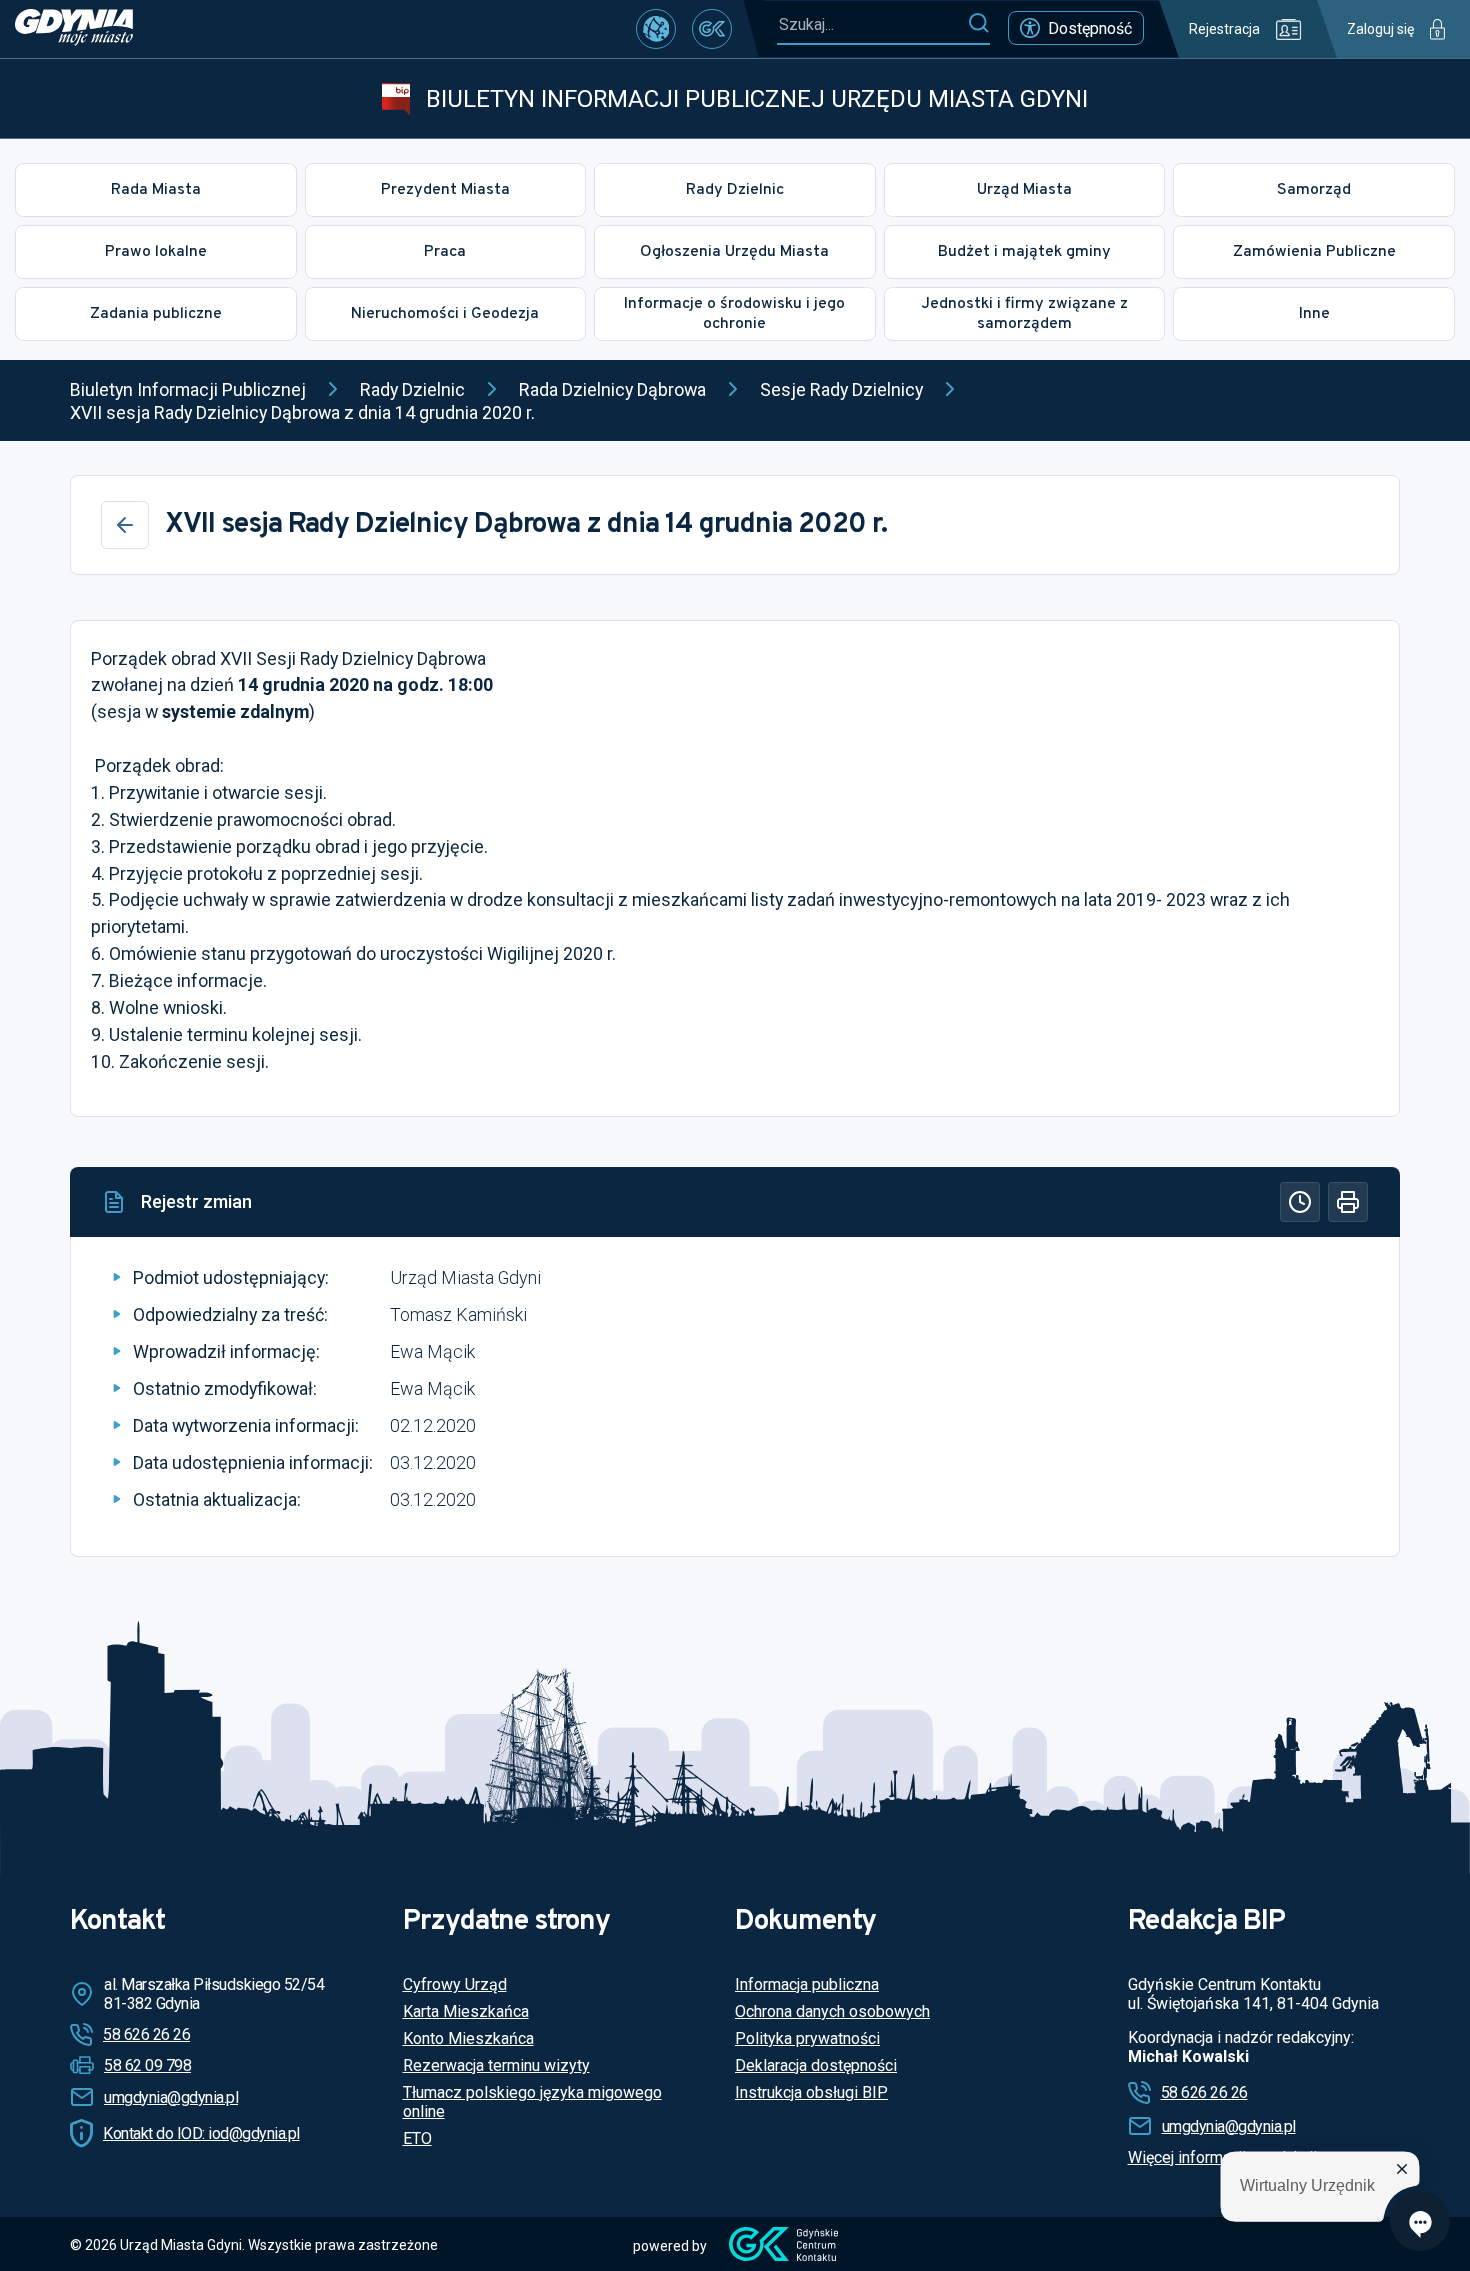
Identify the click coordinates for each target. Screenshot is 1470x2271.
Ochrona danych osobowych (832, 2011)
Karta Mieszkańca (466, 2011)
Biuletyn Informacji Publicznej (188, 389)
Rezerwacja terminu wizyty (496, 2065)
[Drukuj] (1348, 1202)
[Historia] (1300, 1202)
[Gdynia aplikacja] (712, 29)
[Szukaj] (978, 24)
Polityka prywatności (807, 2038)
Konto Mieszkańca (468, 2038)
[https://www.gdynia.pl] (74, 29)
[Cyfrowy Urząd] (656, 29)
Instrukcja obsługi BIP (811, 2092)
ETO (417, 2138)
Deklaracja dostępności (816, 2065)
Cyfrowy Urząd (455, 1984)
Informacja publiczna (807, 1984)
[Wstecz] (125, 525)
